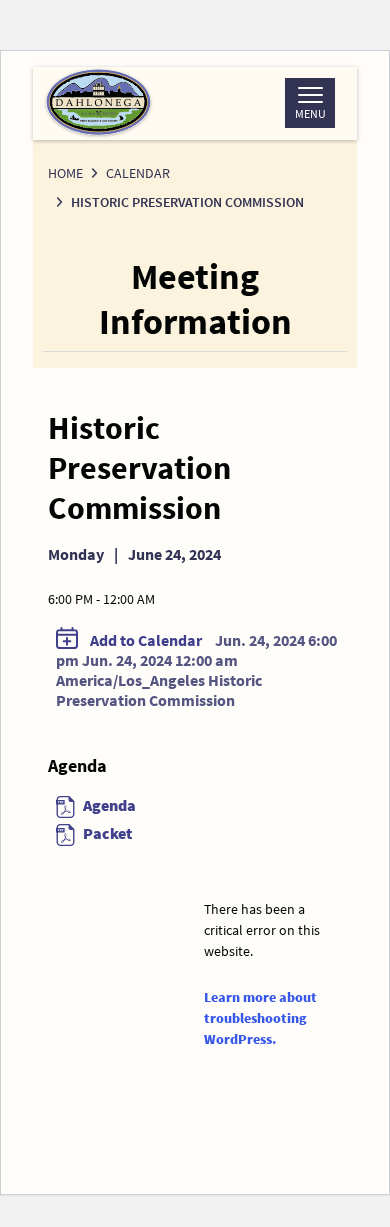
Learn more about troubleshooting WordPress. (260, 1018)
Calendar (138, 173)
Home (65, 173)
